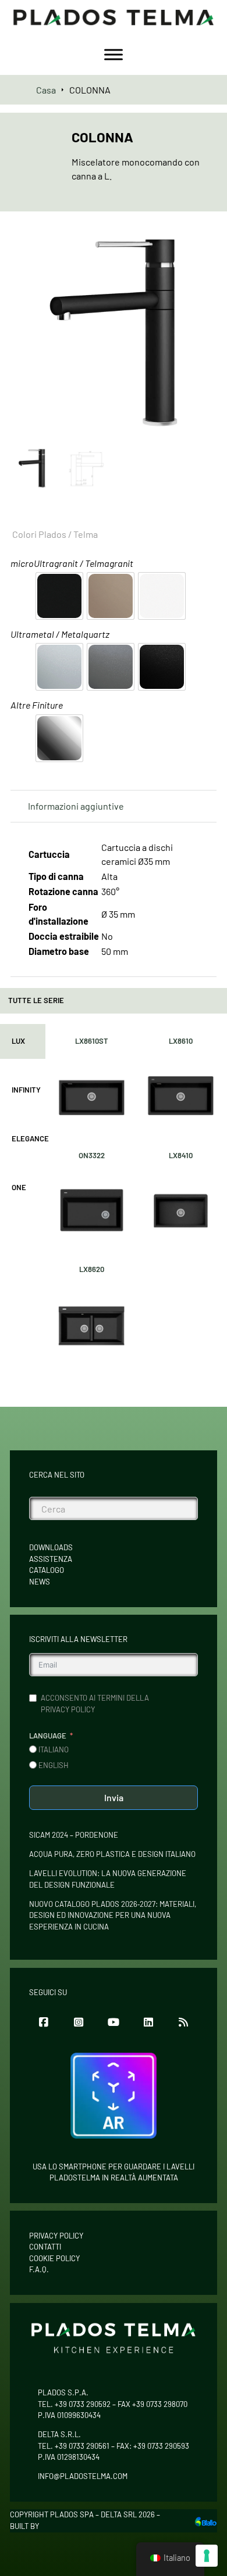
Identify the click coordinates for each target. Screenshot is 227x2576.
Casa (46, 90)
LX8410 (181, 1155)
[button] (201, 246)
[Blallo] (206, 2521)
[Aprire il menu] (114, 55)
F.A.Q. (39, 2269)
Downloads (51, 1547)
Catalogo (47, 1570)
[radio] (59, 596)
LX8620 (92, 1269)
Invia (114, 1797)
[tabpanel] (136, 1197)
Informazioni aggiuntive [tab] (76, 806)
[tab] (23, 1041)
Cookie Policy (54, 2258)
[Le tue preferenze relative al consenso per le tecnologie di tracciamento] (207, 2556)
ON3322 (92, 1155)
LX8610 (181, 1041)
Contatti (45, 2247)
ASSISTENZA (51, 1559)
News (40, 1582)
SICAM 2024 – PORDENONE (74, 1835)
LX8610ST (92, 1041)
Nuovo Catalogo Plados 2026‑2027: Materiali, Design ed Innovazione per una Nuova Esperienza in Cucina (113, 1915)
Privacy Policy (56, 2236)
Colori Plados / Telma (55, 534)
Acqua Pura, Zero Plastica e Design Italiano (112, 1854)
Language (48, 1736)
